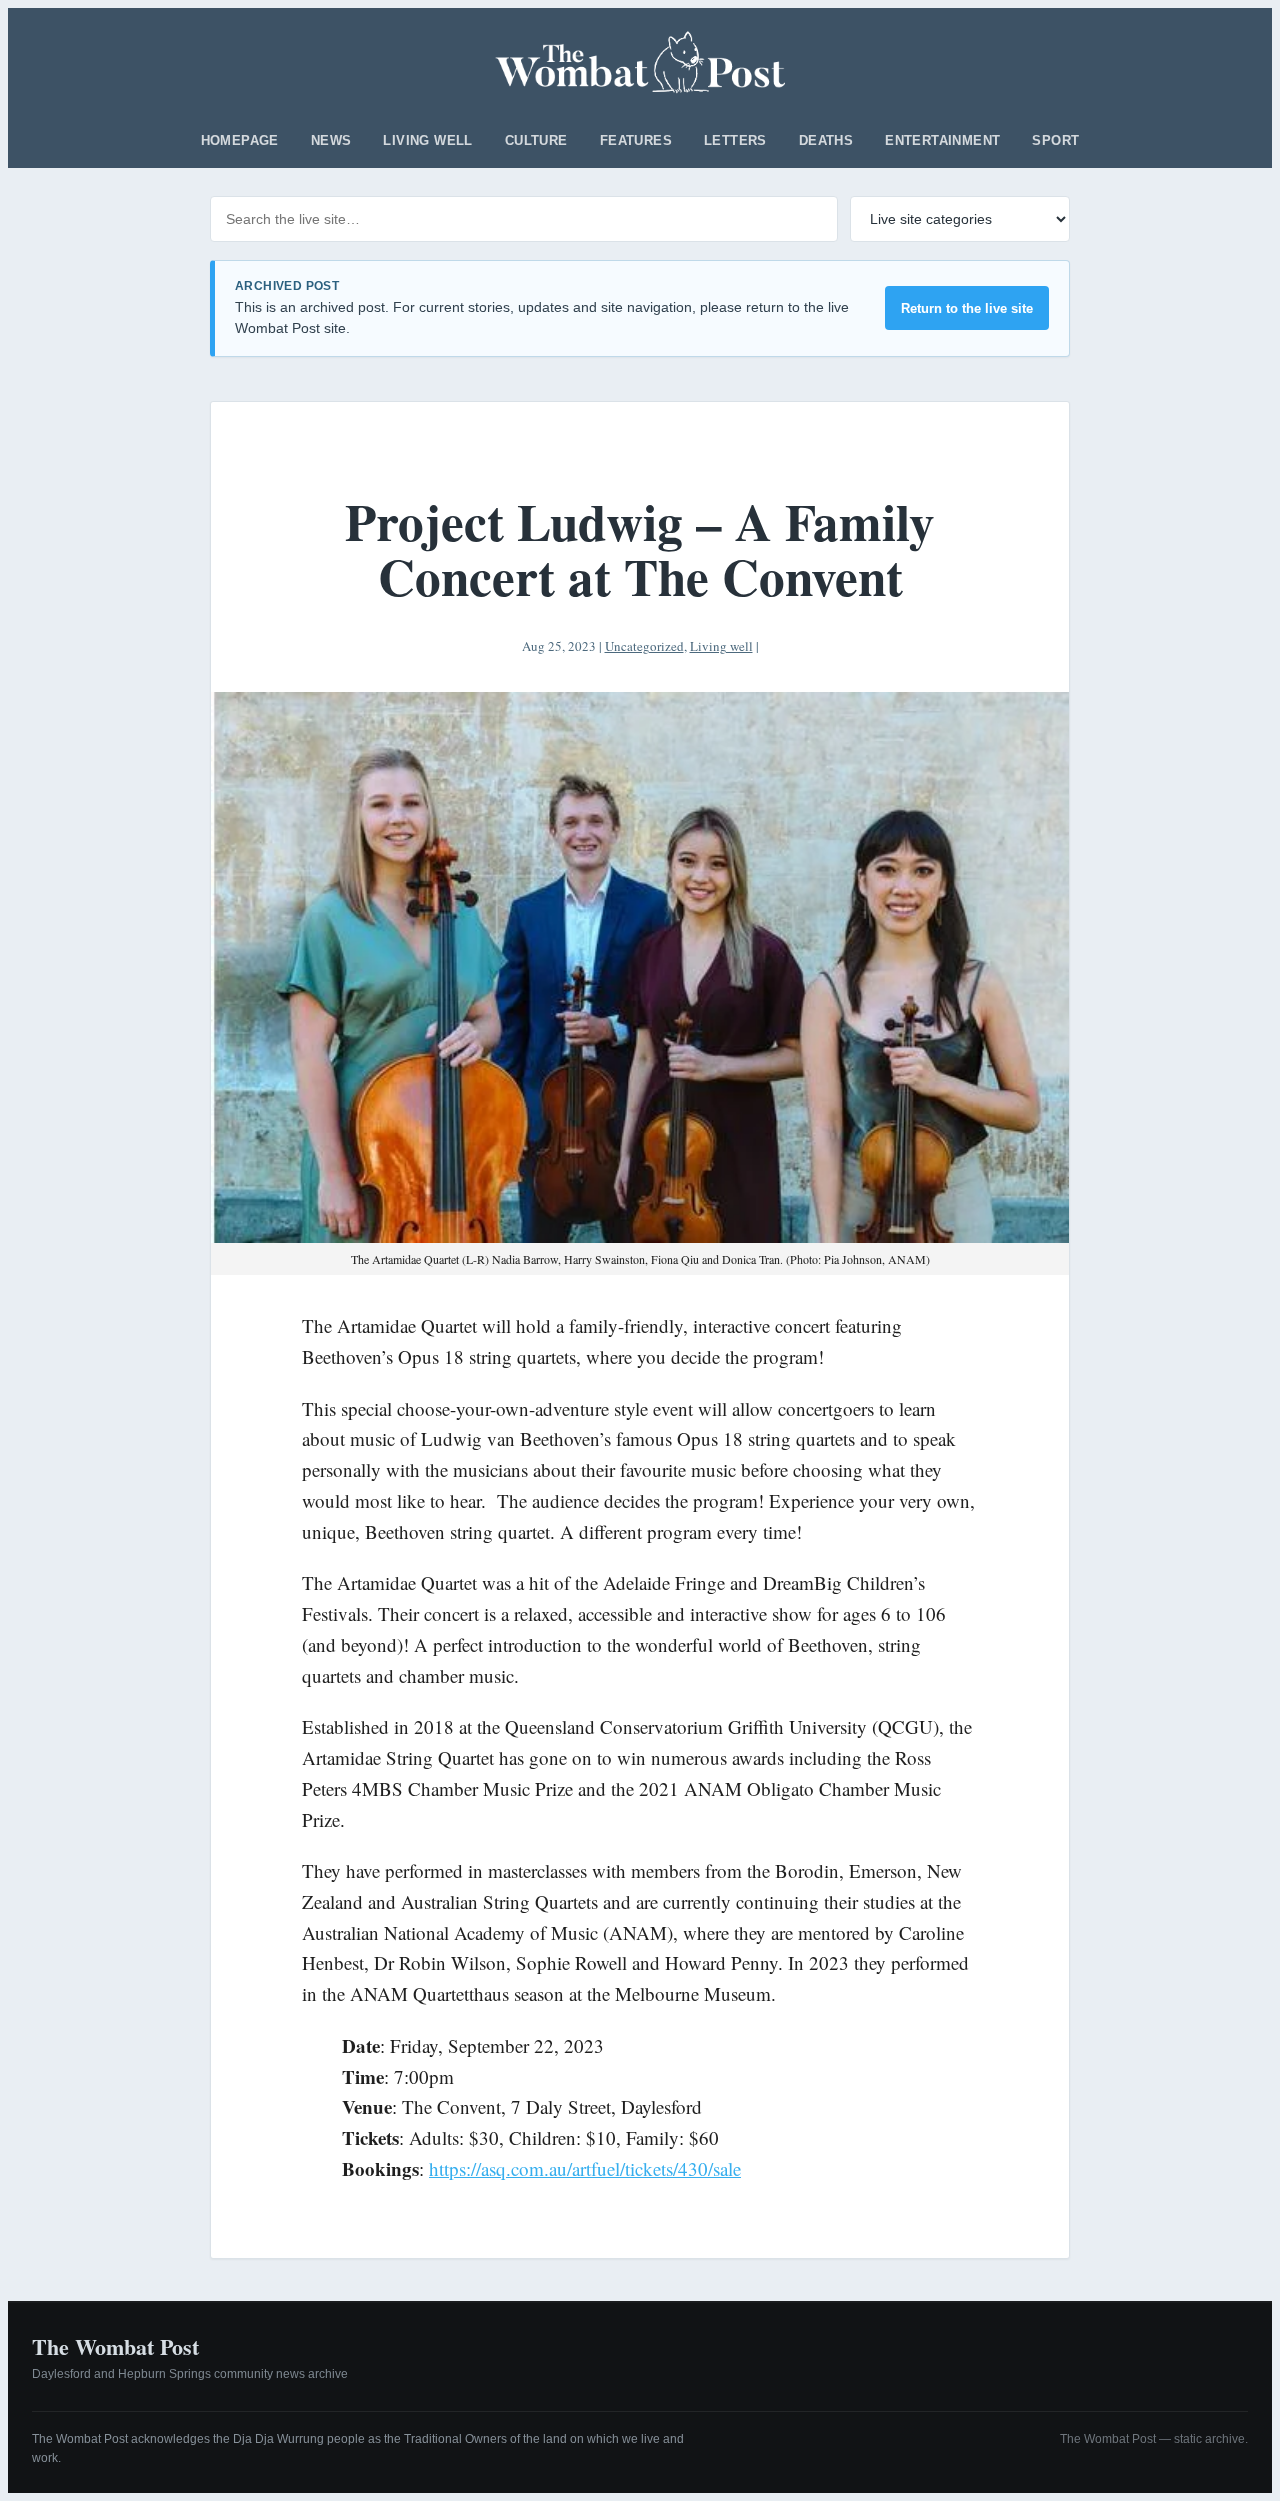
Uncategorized (644, 646)
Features (636, 140)
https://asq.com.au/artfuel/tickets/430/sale (585, 2168)
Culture (536, 140)
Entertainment (942, 140)
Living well (427, 140)
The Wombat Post (115, 2346)
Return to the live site (967, 308)
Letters (735, 140)
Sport (1055, 140)
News (331, 140)
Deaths (826, 140)
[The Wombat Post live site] (640, 62)
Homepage (240, 140)
